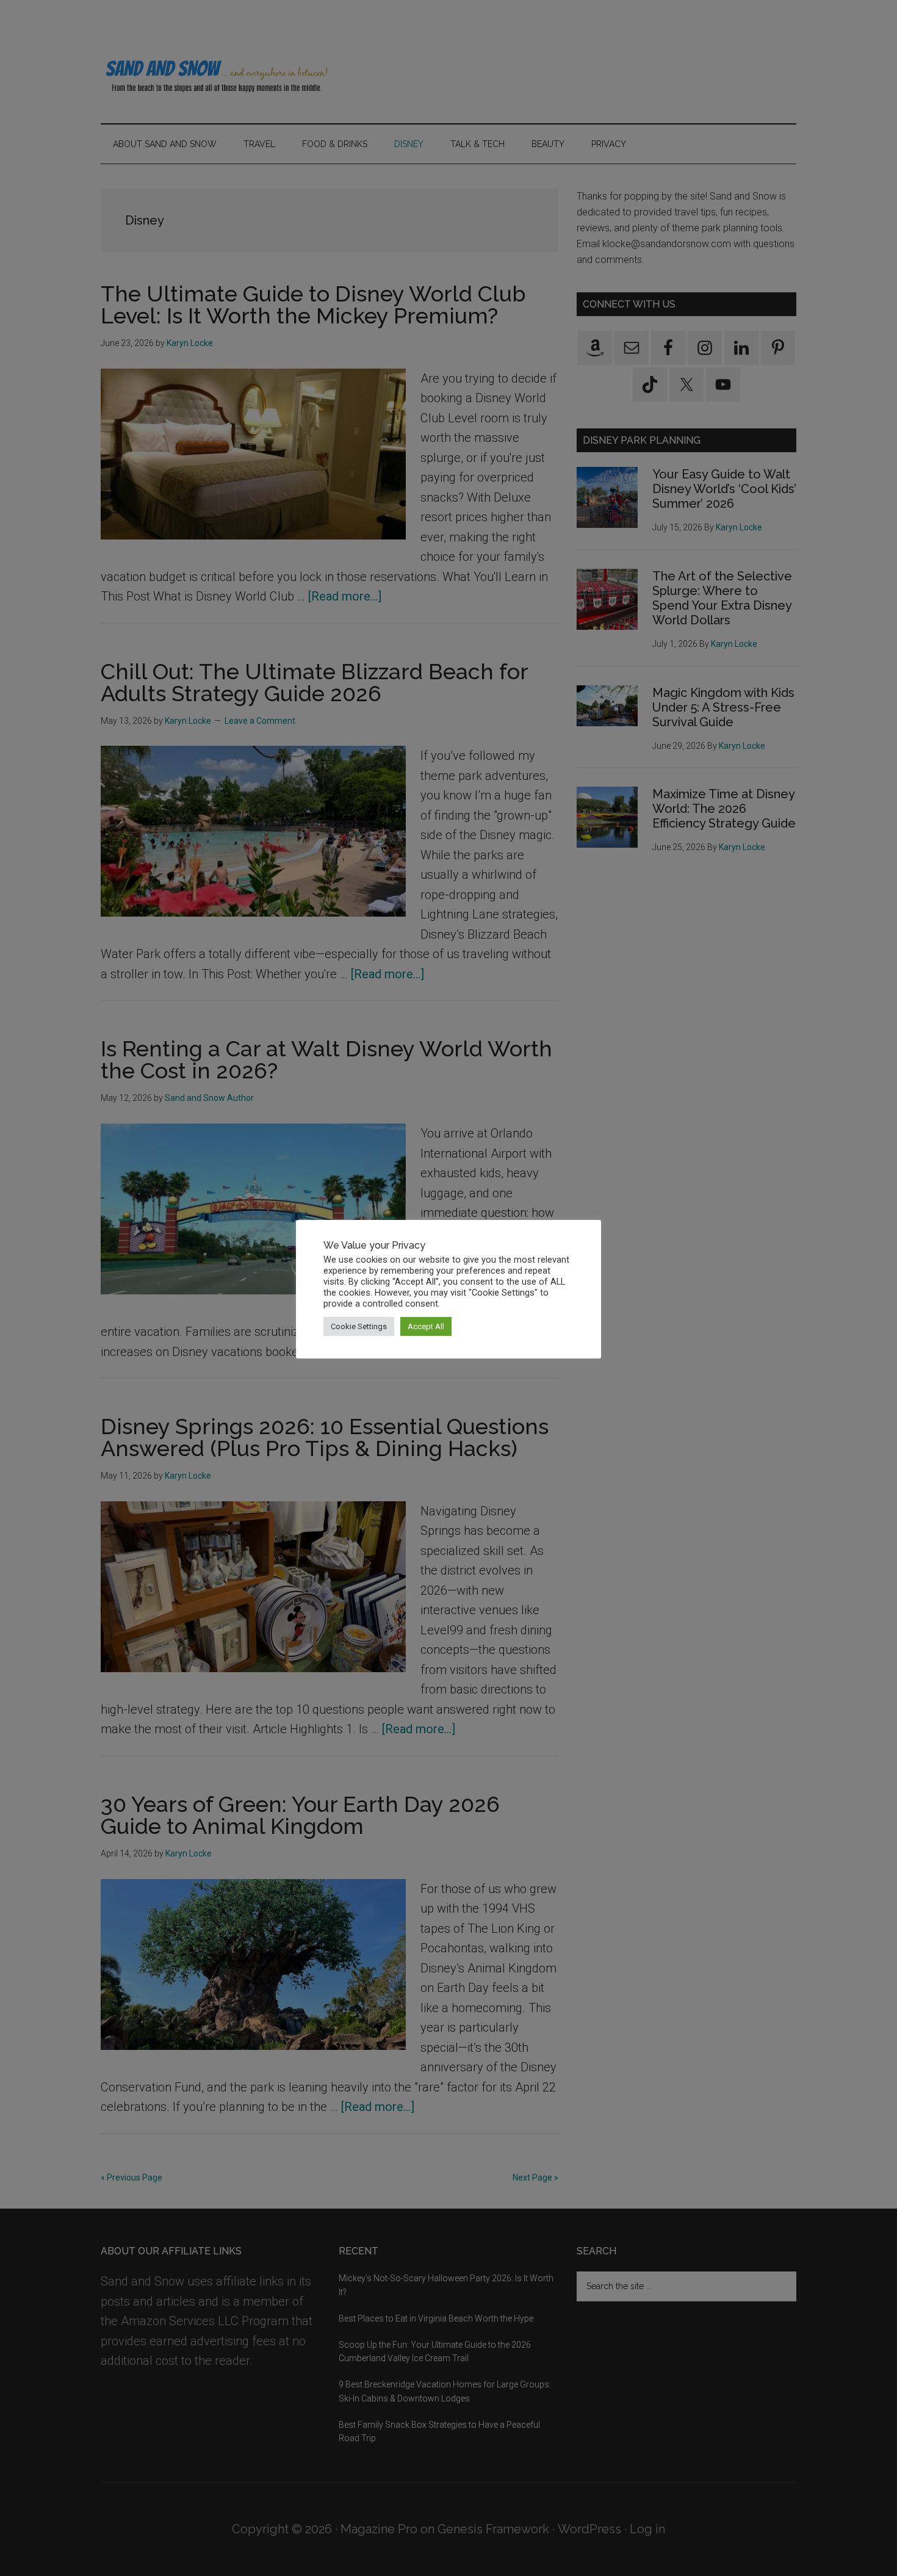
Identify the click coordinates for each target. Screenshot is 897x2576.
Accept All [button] (426, 1326)
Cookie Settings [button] (359, 1326)
